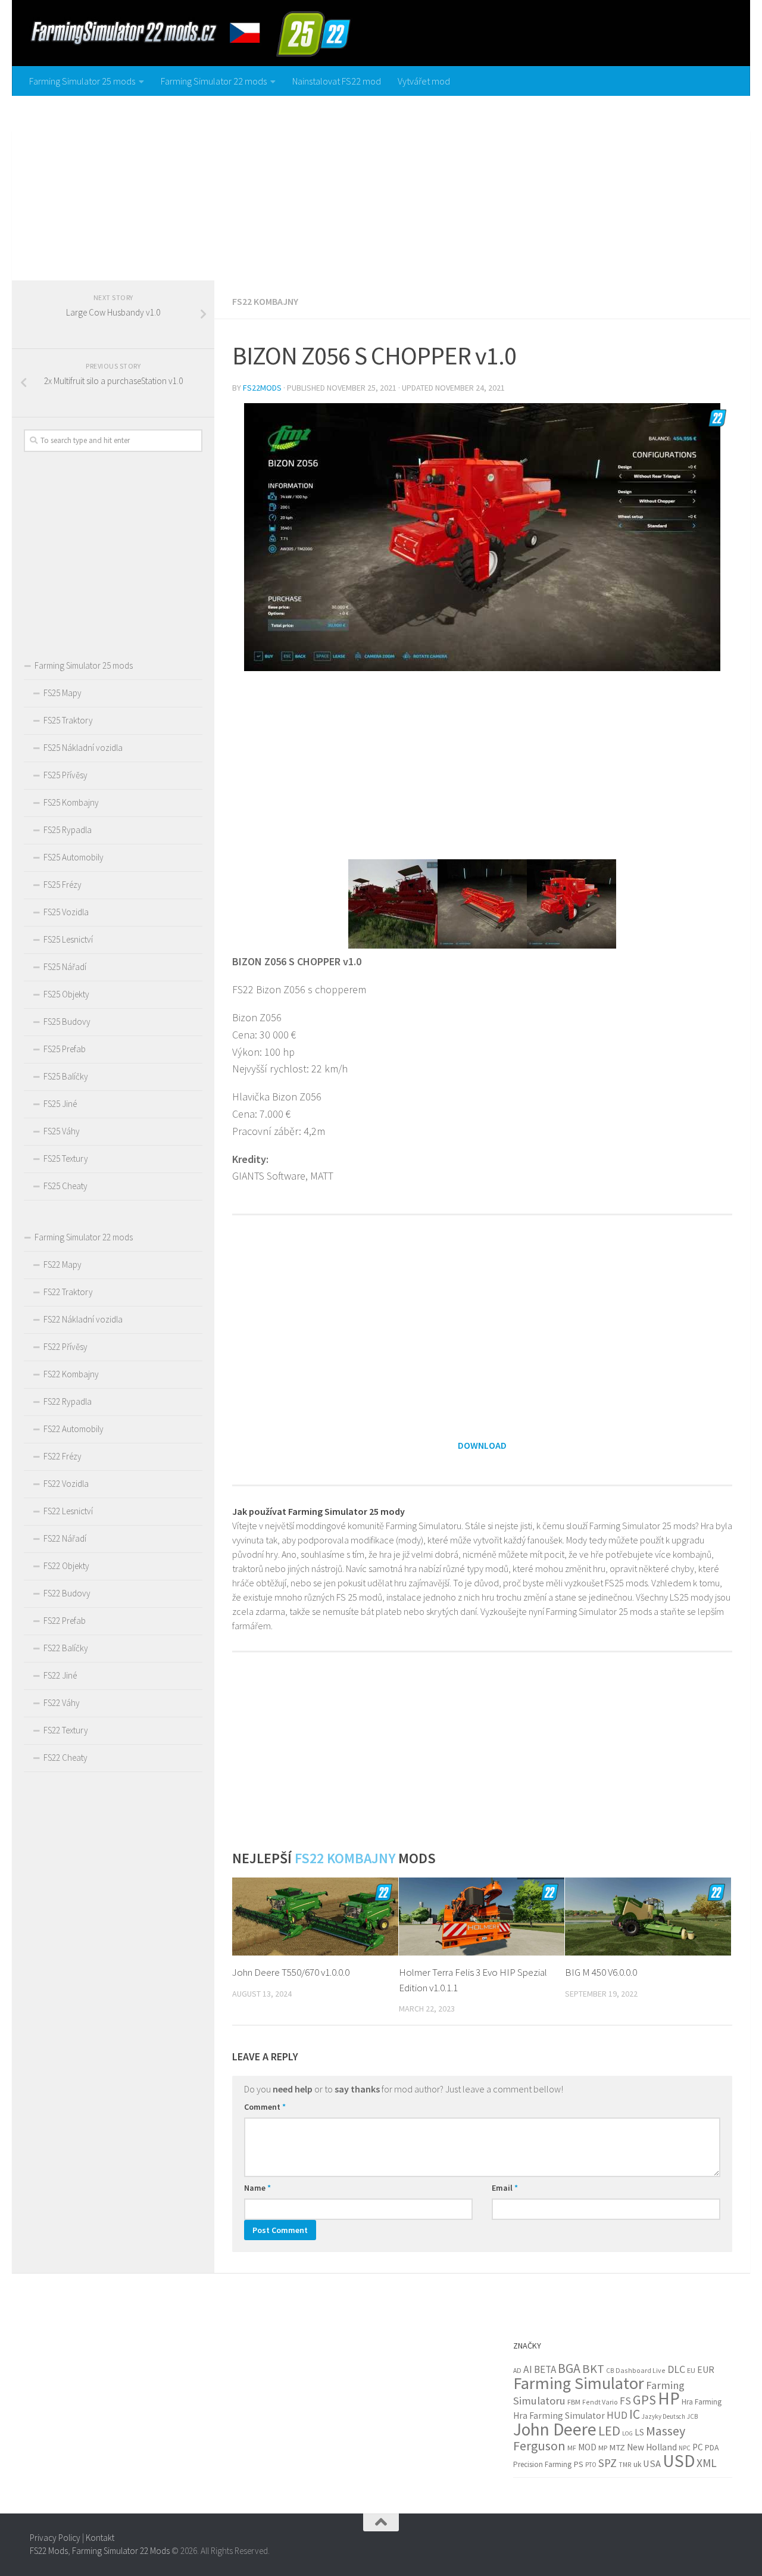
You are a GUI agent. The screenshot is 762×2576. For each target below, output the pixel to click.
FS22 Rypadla (68, 1401)
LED (609, 2431)
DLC (676, 2369)
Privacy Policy (55, 2538)
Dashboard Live (641, 2370)
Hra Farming (702, 2402)
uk (637, 2464)
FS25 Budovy (67, 1022)
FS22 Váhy (62, 1703)
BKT (593, 2369)
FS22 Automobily (74, 1429)
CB (610, 2371)
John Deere (555, 2429)
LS (639, 2432)
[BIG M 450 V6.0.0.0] (648, 1917)
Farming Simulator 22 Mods (121, 2551)
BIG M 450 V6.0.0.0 (601, 1972)
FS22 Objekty (66, 1566)
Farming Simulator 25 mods (82, 81)
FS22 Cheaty (65, 1758)
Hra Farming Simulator (559, 2416)
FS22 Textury (66, 1730)
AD (517, 2370)
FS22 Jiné (60, 1675)
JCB (692, 2416)
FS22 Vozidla (66, 1484)
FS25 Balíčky (66, 1076)
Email (505, 2188)
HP (669, 2398)
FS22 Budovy (67, 1593)
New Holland (652, 2447)
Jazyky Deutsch (663, 2416)
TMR (625, 2465)
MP (603, 2448)
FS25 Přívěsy (65, 775)
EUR (706, 2369)
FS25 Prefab (65, 1049)
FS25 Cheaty (65, 1186)
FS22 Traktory (68, 1292)
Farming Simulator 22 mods (214, 81)
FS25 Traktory (68, 720)
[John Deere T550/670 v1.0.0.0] (315, 1917)
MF (572, 2448)
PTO (591, 2465)
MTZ (617, 2447)
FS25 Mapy (63, 693)
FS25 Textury (66, 1158)
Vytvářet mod (424, 81)
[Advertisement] (381, 185)
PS (578, 2464)
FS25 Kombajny (71, 802)
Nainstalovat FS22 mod (337, 81)
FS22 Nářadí (65, 1538)
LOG (627, 2433)
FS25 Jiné (60, 1104)
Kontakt (100, 2538)
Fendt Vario (600, 2402)
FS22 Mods (49, 2551)
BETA (545, 2369)
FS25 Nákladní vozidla (83, 748)
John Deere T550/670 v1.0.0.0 (291, 1972)
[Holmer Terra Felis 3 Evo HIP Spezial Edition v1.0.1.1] (482, 1917)
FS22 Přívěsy (65, 1347)
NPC (685, 2448)
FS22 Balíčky (66, 1648)
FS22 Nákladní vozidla (83, 1319)
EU (691, 2370)
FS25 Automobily (74, 857)
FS (625, 2401)
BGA (569, 2368)
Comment (265, 2107)
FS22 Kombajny (265, 301)
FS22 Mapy (63, 1264)
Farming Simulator (579, 2383)
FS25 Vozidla (66, 912)
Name (257, 2188)
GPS (644, 2400)
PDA (712, 2447)
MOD (587, 2447)
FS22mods (262, 388)
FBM (574, 2402)
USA (652, 2464)
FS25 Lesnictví (68, 939)
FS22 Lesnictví (68, 1511)
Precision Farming (542, 2464)
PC (698, 2447)
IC (635, 2414)
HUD (617, 2415)
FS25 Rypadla (68, 830)
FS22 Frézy (63, 1456)
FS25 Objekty (66, 994)
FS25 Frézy (63, 885)
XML (707, 2463)
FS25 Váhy (62, 1131)
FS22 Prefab (65, 1621)
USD (679, 2461)
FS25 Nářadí (65, 967)
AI (528, 2369)
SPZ (608, 2463)
